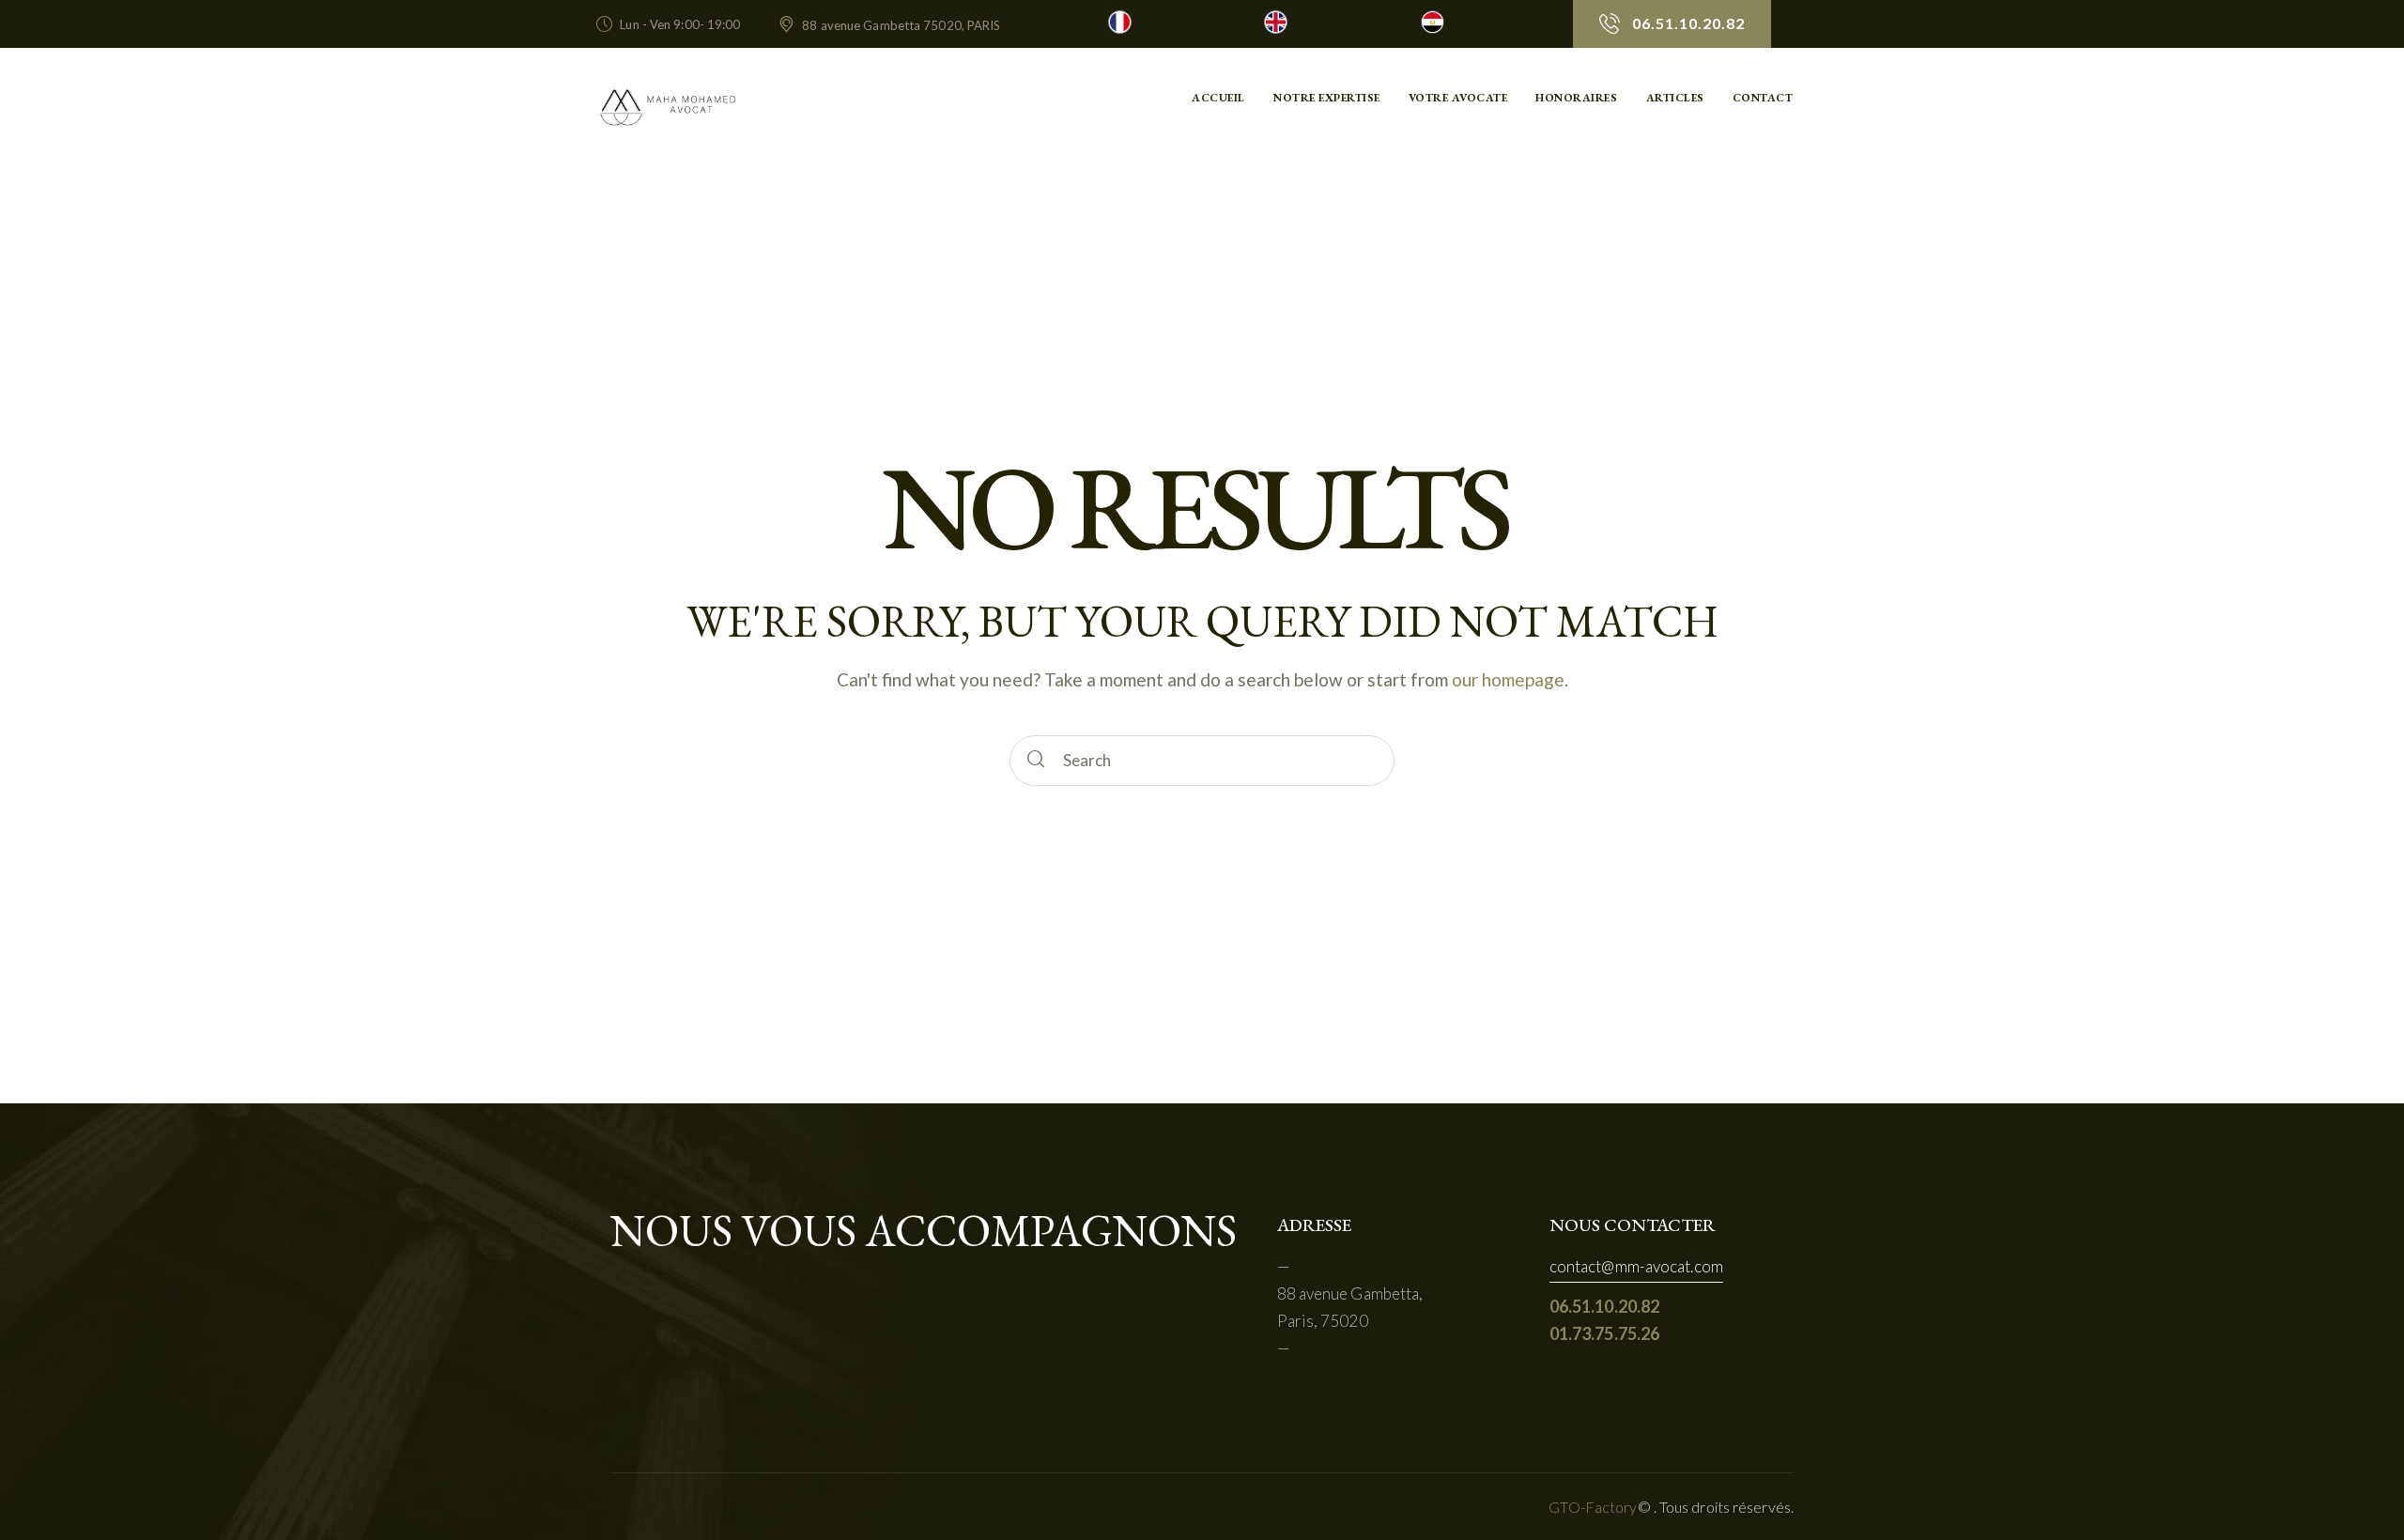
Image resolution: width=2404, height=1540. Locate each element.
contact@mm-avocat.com (1636, 1266)
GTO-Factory (1593, 1507)
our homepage (1508, 679)
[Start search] (1038, 761)
